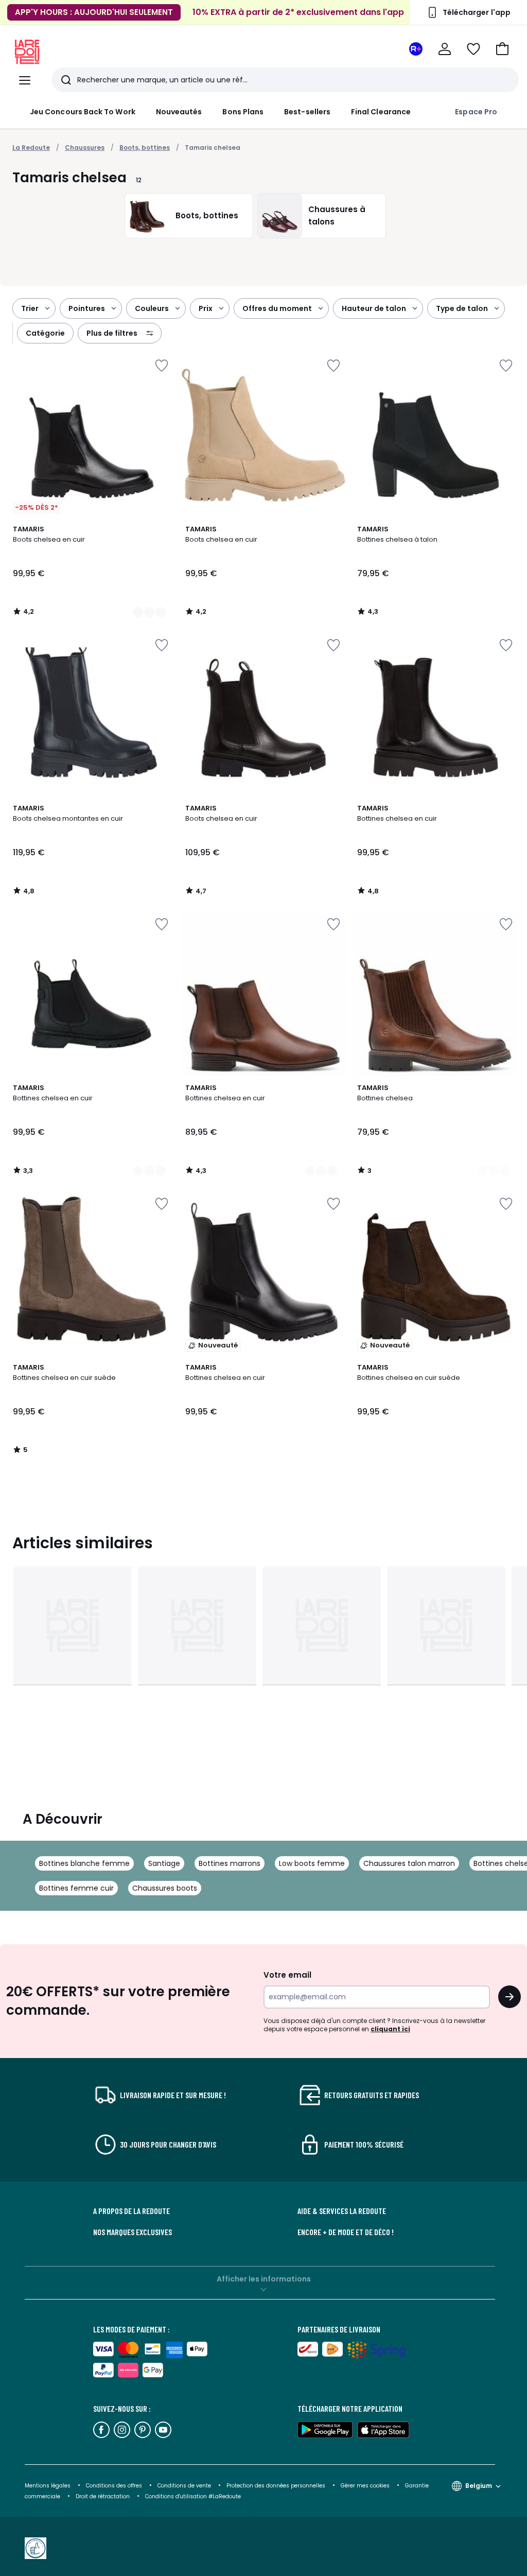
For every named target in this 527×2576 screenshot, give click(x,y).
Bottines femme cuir (76, 1888)
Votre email (288, 1975)
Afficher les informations (264, 2279)
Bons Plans (243, 112)
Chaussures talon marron (409, 1863)
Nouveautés (179, 112)
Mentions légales (48, 2486)
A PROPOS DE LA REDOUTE (131, 2211)
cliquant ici (390, 2029)
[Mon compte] (445, 49)
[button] (502, 49)
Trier (30, 308)
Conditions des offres (114, 2486)
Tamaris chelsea (213, 148)
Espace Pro (476, 112)
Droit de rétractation (103, 2496)
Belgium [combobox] (479, 2486)
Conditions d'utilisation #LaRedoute (193, 2496)
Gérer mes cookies (366, 2486)
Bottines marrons (230, 1863)
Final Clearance (381, 112)
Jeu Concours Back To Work (83, 112)
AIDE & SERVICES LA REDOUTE (342, 2211)
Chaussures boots (165, 1888)
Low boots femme (312, 1863)
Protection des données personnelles (277, 2486)
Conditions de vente (185, 2486)
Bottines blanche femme (84, 1863)
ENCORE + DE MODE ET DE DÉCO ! (346, 2232)
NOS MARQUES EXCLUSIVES (133, 2232)
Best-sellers (307, 112)
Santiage (164, 1863)
